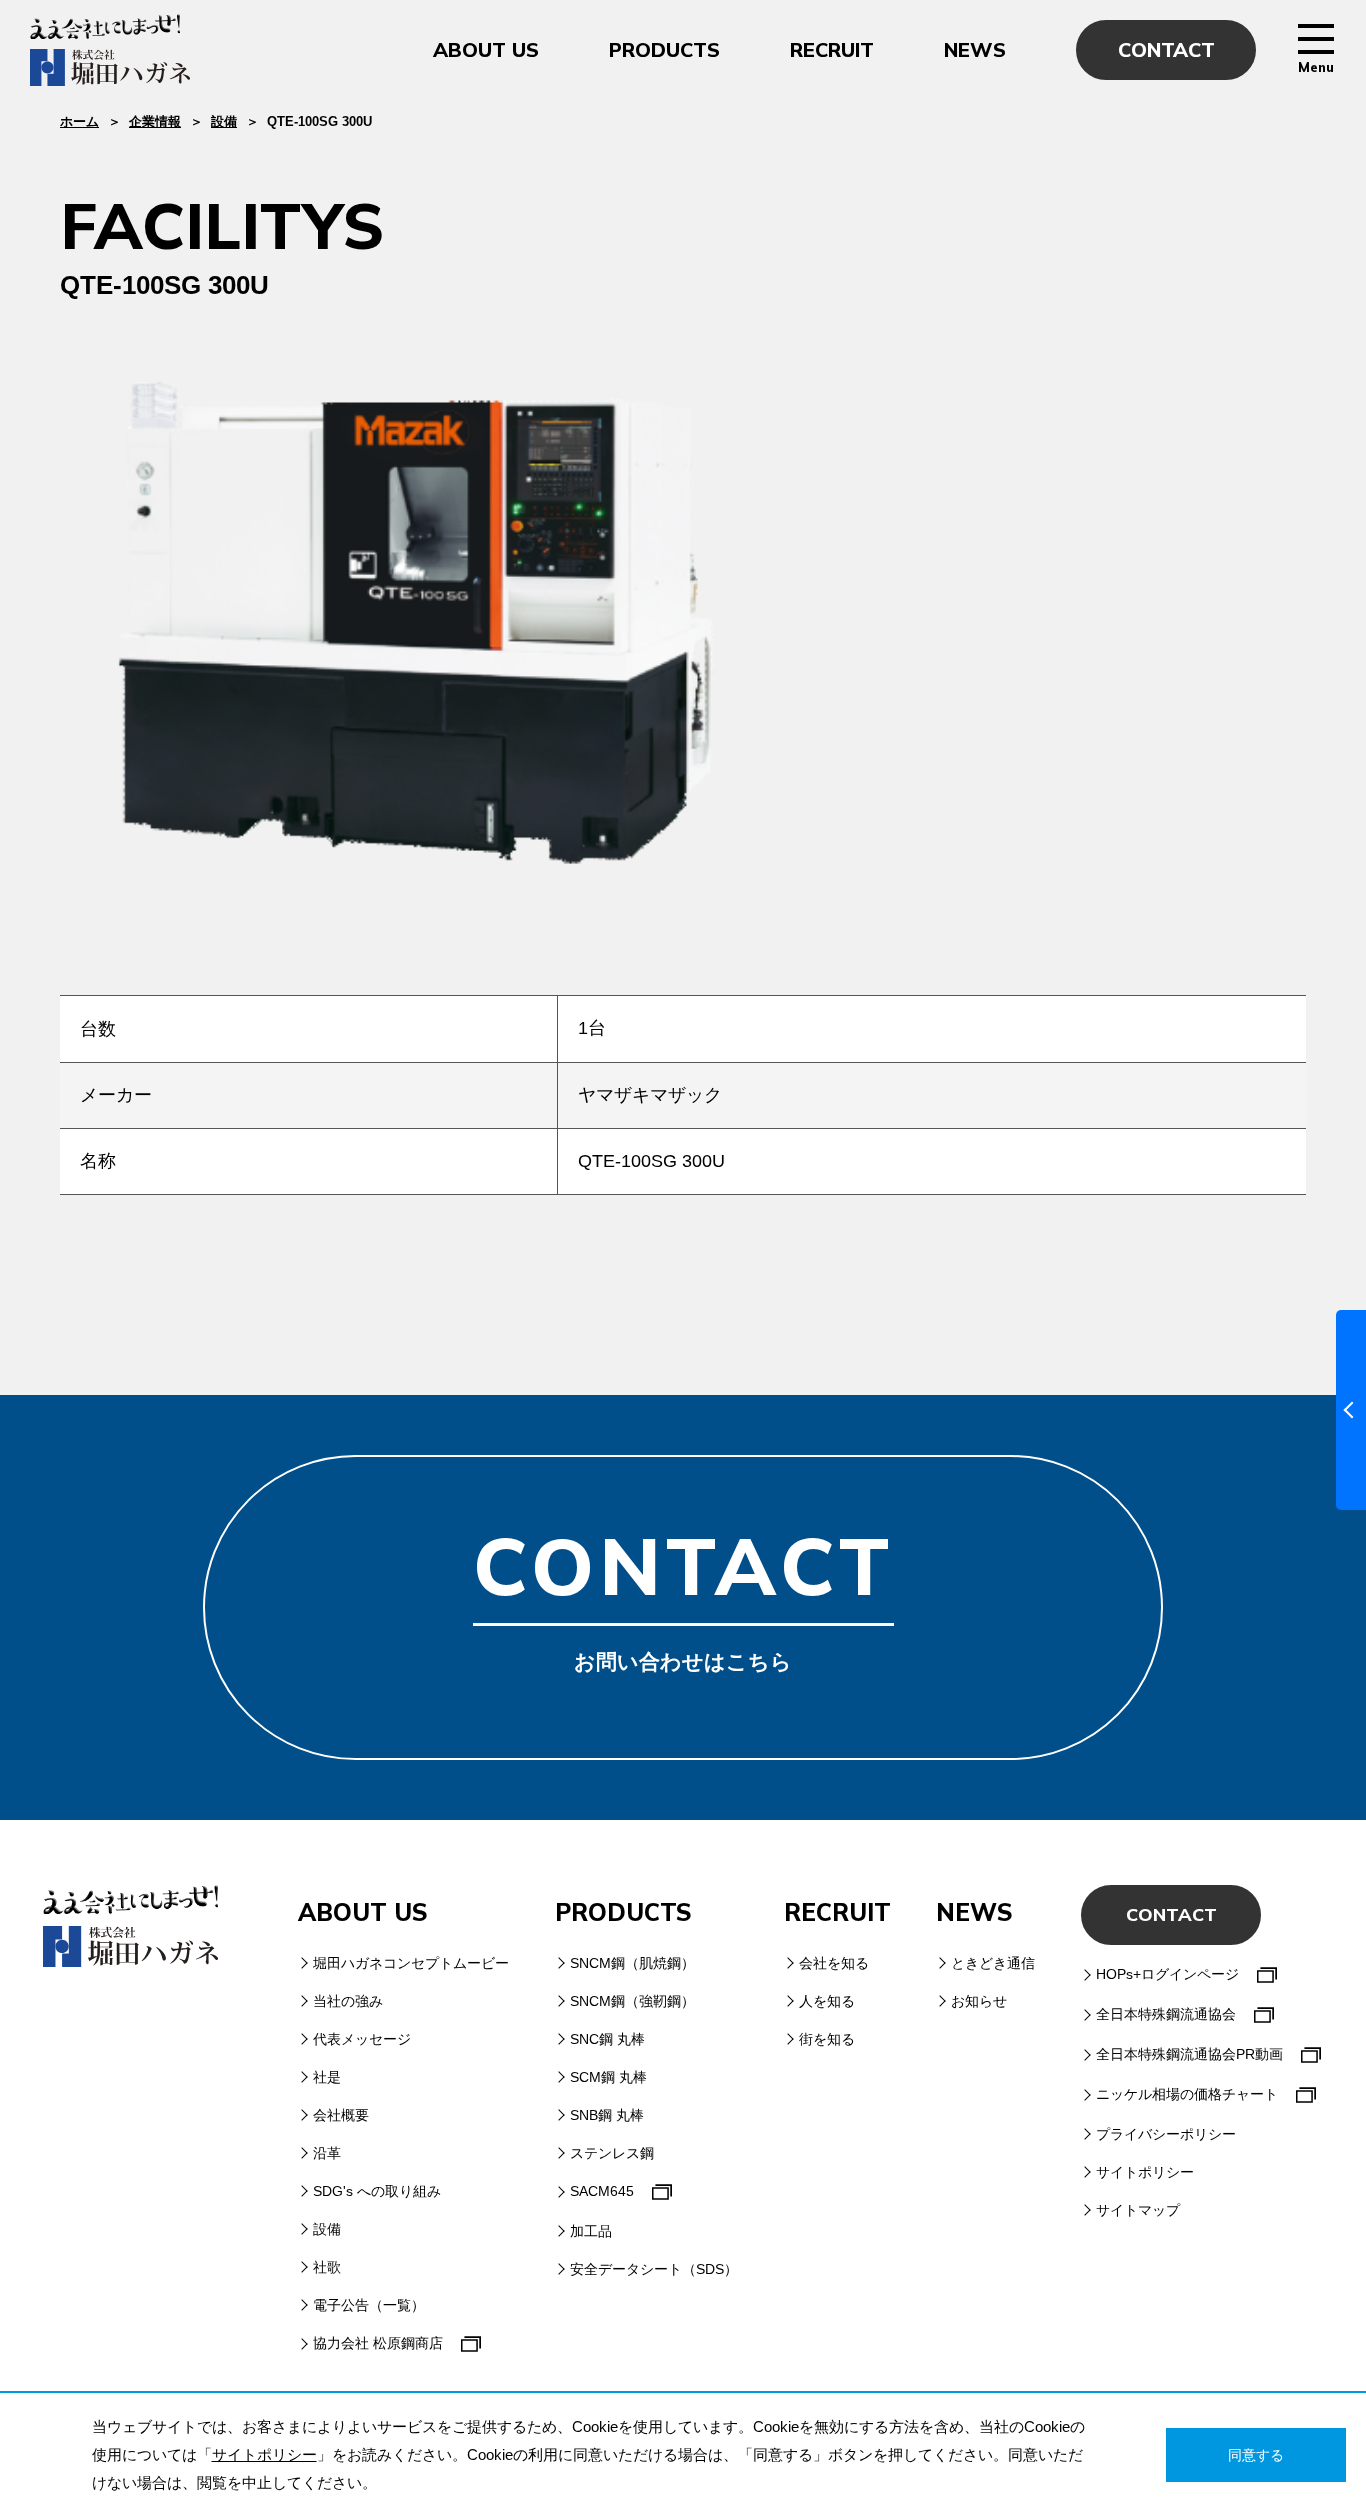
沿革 (327, 2153)
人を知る (827, 2001)
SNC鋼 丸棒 (607, 2039)
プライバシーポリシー (1166, 2134)
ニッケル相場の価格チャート (1187, 2094)
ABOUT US (486, 50)
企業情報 (155, 121)
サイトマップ (1138, 2210)
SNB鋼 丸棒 (607, 2115)
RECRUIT (832, 50)
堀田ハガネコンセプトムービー (411, 1963)
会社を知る (834, 1963)
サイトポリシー (1145, 2172)
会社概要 (341, 2115)
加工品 (591, 2231)
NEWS (975, 50)
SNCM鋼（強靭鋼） (632, 2001)
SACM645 (602, 2191)
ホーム (79, 121)
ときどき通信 (993, 1963)
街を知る (827, 2039)
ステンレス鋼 (612, 2153)
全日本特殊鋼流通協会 (1166, 2014)
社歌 (327, 2267)
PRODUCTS (664, 50)
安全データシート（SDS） (654, 2269)
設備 (224, 121)
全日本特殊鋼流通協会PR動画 (1189, 2054)
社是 (327, 2077)
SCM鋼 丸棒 (608, 2077)
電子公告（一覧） (369, 2305)
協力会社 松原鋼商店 (378, 2343)
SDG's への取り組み (377, 2191)
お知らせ (979, 2001)
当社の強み (348, 2001)
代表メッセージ (362, 2039)
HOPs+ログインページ (1167, 1974)
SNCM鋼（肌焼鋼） (632, 1963)
